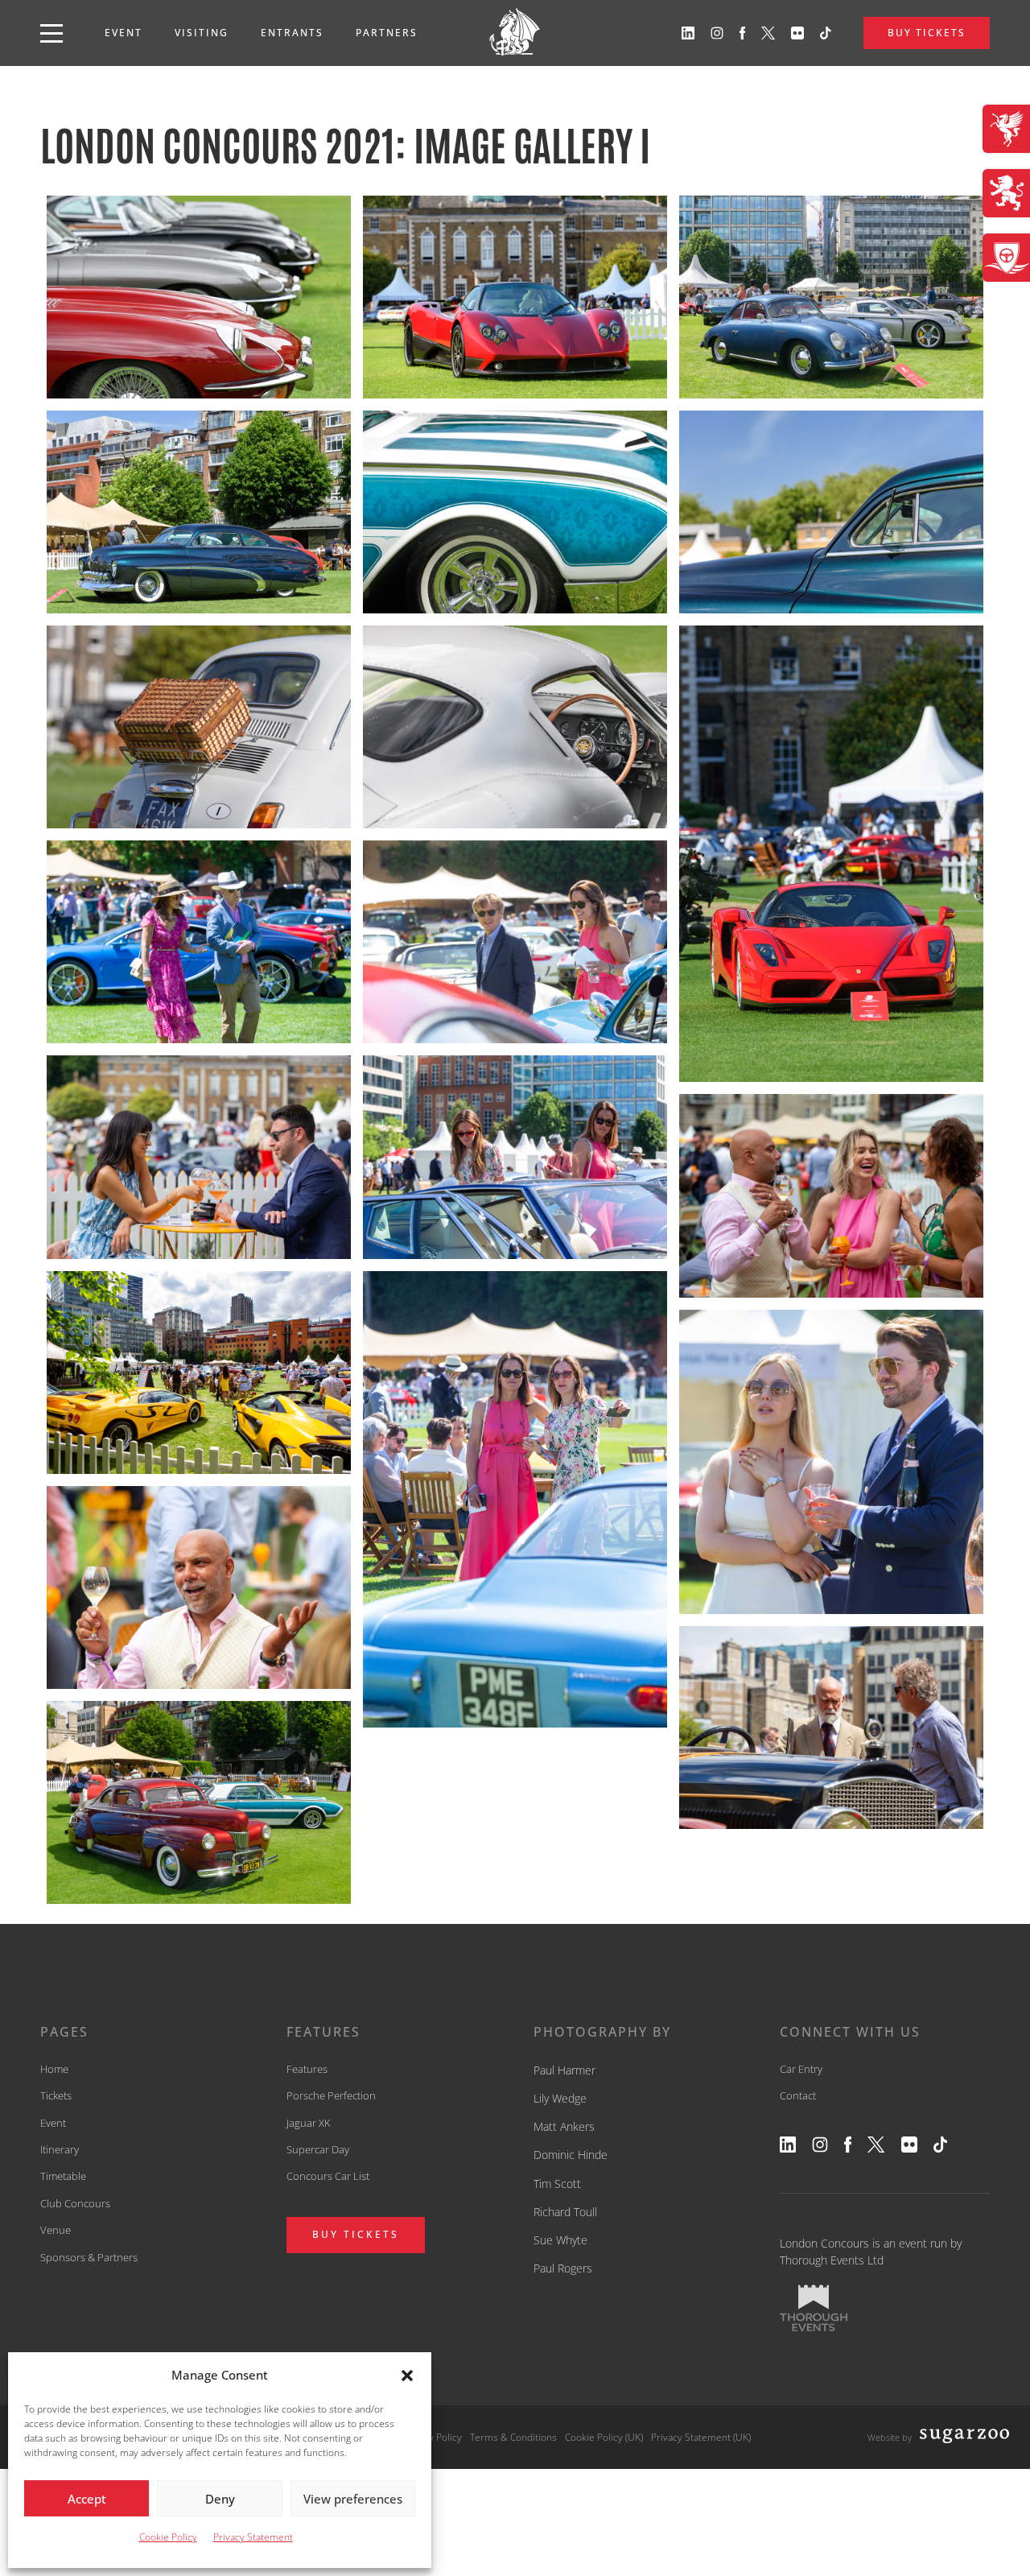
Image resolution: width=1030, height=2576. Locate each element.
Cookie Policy (168, 2537)
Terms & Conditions (513, 2437)
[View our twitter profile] (768, 33)
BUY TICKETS (927, 33)
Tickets (56, 2095)
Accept (87, 2499)
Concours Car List (328, 2176)
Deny (220, 2499)
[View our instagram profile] (717, 33)
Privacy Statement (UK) (701, 2437)
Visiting (202, 33)
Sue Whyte (560, 2240)
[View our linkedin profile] (688, 33)
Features (307, 2069)
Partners (387, 33)
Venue (56, 2230)
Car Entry (801, 2069)
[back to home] (515, 33)
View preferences (353, 2499)
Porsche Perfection (331, 2095)
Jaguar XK (309, 2123)
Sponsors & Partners (89, 2257)
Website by (890, 2437)
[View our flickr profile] (797, 33)
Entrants (292, 33)
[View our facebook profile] (743, 33)
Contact (798, 2095)
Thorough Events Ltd (832, 2260)
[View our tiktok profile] (826, 33)
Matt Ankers (564, 2126)
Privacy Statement (253, 2537)
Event (124, 33)
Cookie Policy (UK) (604, 2437)
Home (54, 2069)
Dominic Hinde (571, 2155)
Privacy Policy (432, 2437)
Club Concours (75, 2203)
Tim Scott (557, 2184)
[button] (407, 2376)
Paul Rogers (563, 2268)
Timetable (63, 2176)
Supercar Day (318, 2149)
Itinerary (60, 2149)
